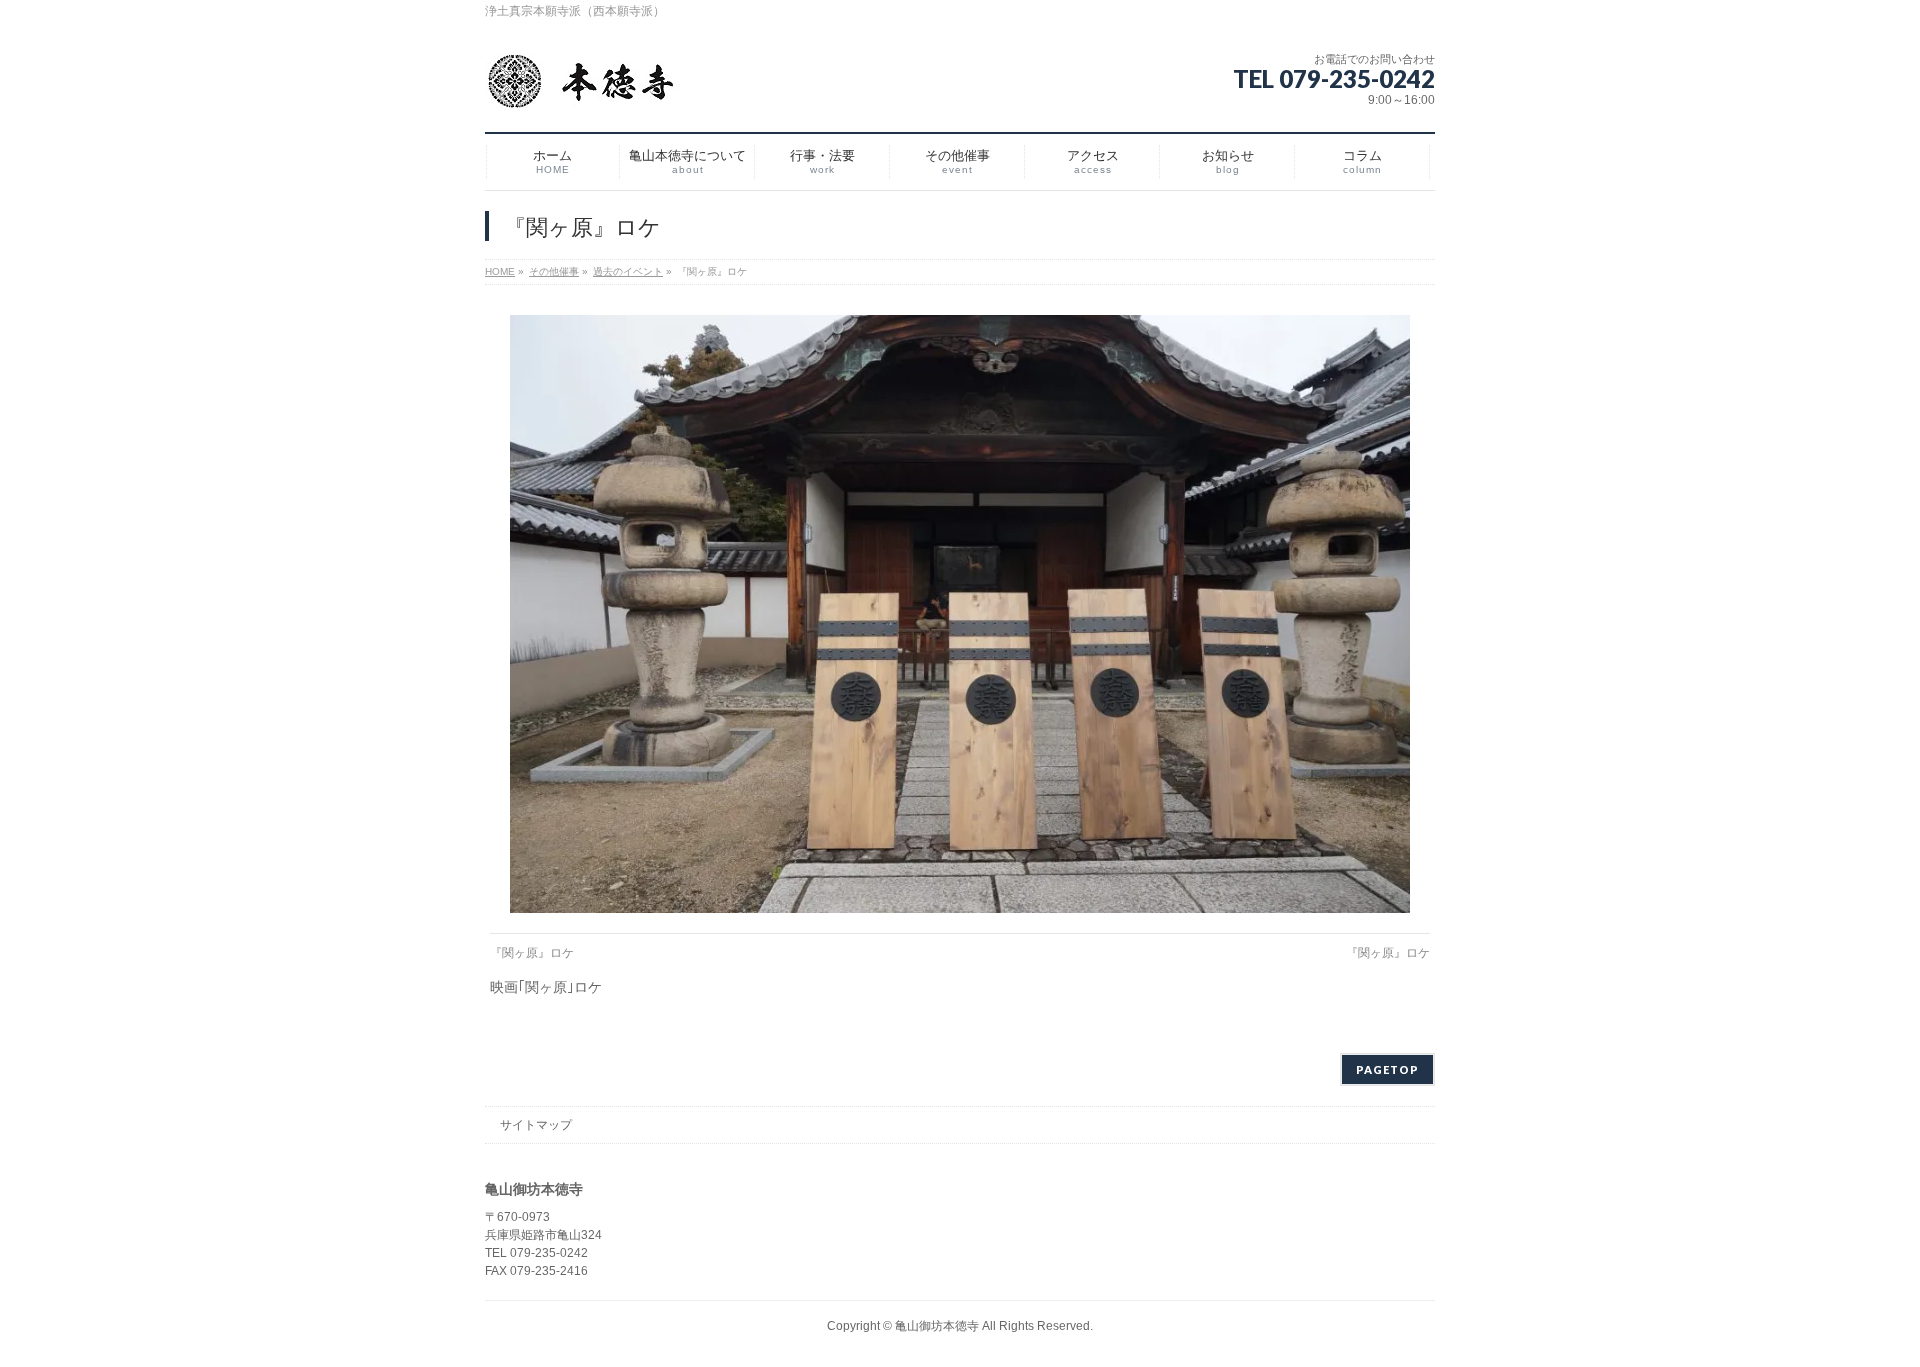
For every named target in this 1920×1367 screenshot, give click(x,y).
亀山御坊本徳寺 (937, 1326)
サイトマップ (536, 1125)
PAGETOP (1387, 1069)
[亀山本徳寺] (581, 89)
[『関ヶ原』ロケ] (960, 614)
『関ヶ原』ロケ (532, 953)
